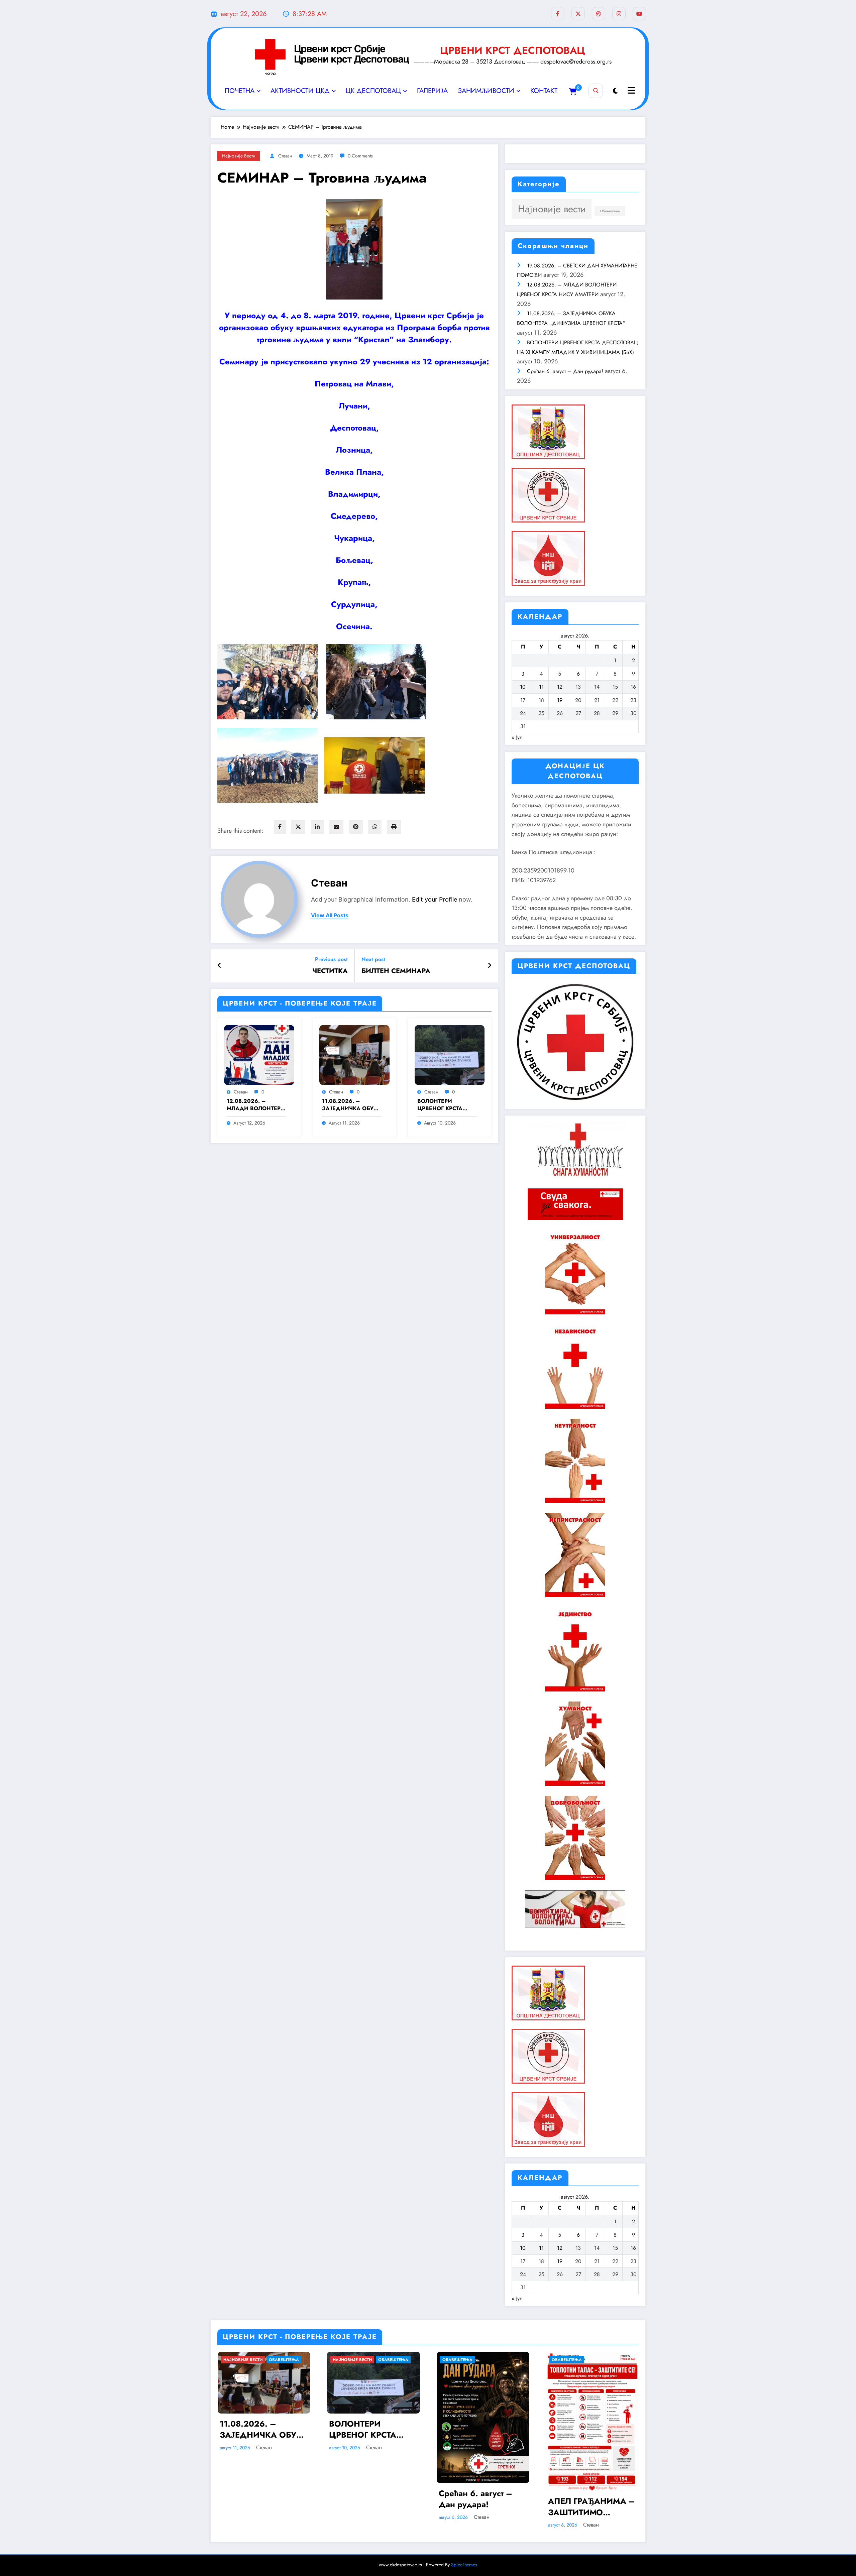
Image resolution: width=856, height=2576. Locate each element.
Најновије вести (239, 156)
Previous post (331, 959)
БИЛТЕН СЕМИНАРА (396, 971)
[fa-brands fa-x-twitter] (578, 14)
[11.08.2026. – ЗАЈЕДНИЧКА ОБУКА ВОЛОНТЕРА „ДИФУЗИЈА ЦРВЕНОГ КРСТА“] (354, 1055)
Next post (373, 959)
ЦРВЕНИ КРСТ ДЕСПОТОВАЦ (513, 50)
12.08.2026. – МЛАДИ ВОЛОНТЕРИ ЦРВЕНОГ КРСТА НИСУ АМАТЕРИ (256, 1105)
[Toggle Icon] (631, 91)
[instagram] (619, 14)
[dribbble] (599, 14)
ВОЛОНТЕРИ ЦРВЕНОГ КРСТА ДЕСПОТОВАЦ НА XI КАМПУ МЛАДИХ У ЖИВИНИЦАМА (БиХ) (446, 1105)
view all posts (330, 915)
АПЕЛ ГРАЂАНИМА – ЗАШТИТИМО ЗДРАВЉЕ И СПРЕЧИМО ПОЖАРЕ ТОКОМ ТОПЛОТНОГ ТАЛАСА (592, 2507)
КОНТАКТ (544, 91)
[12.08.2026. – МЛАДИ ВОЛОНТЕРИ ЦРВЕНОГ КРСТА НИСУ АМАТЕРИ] (259, 1055)
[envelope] (336, 827)
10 (523, 687)
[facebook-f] (558, 14)
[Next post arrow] (490, 966)
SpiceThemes (464, 2565)
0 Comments (360, 156)
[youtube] (639, 14)
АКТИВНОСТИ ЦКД (300, 91)
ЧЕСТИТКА (330, 971)
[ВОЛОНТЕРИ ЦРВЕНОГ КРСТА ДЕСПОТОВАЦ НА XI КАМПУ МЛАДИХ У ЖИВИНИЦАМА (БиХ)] (450, 1055)
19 (560, 700)
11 (541, 687)
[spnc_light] (615, 91)
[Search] (596, 91)
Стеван (285, 156)
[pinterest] (356, 827)
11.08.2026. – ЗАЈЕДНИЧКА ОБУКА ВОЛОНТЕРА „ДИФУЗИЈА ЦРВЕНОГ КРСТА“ (352, 1105)
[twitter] (298, 827)
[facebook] (280, 827)
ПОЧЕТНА (240, 91)
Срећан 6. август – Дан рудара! (565, 371)
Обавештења (610, 211)
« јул (517, 737)
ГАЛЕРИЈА (432, 91)
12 (560, 687)
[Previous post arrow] (220, 966)
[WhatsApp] (375, 827)
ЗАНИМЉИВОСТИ (486, 91)
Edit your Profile (435, 899)
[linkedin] (317, 827)
